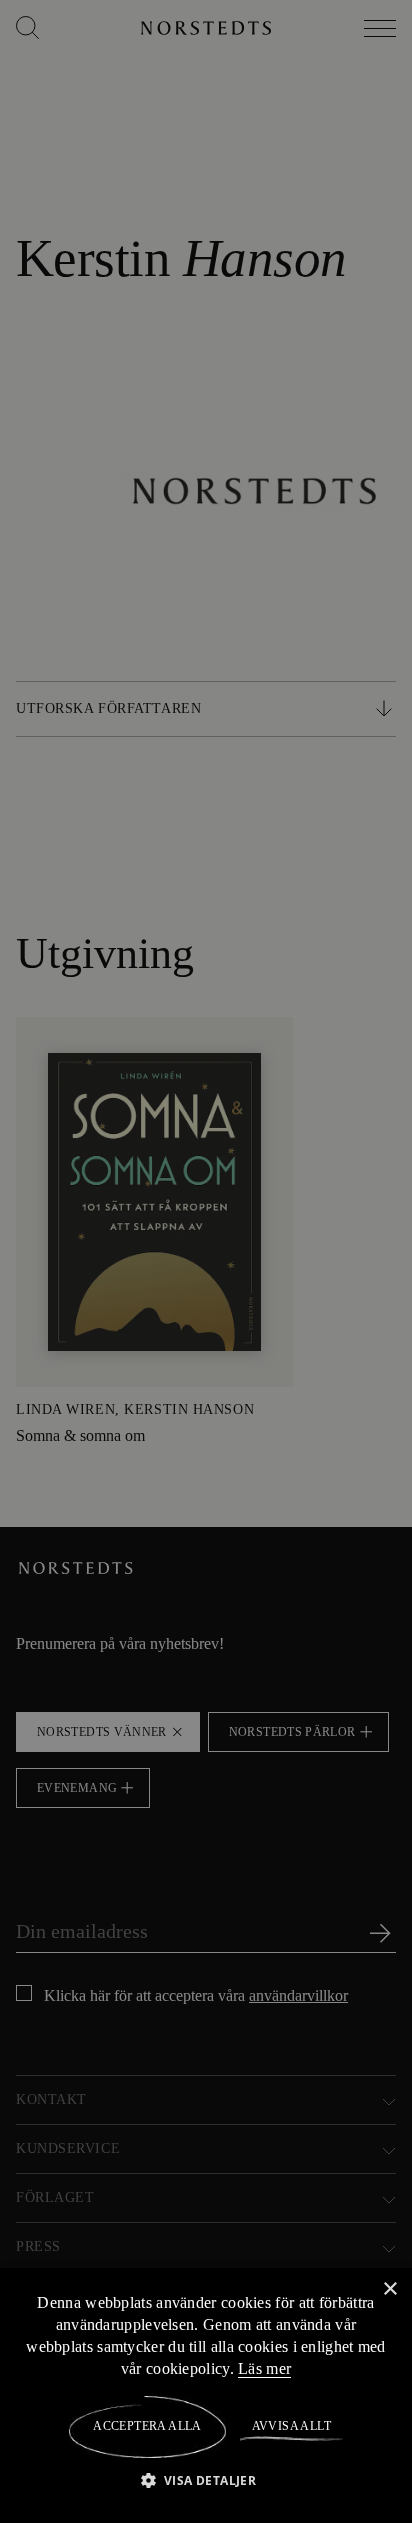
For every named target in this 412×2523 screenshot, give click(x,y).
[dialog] (206, 1261)
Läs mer (281, 2368)
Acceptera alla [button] (147, 2426)
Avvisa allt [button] (290, 2426)
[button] (206, 2479)
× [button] (389, 2288)
